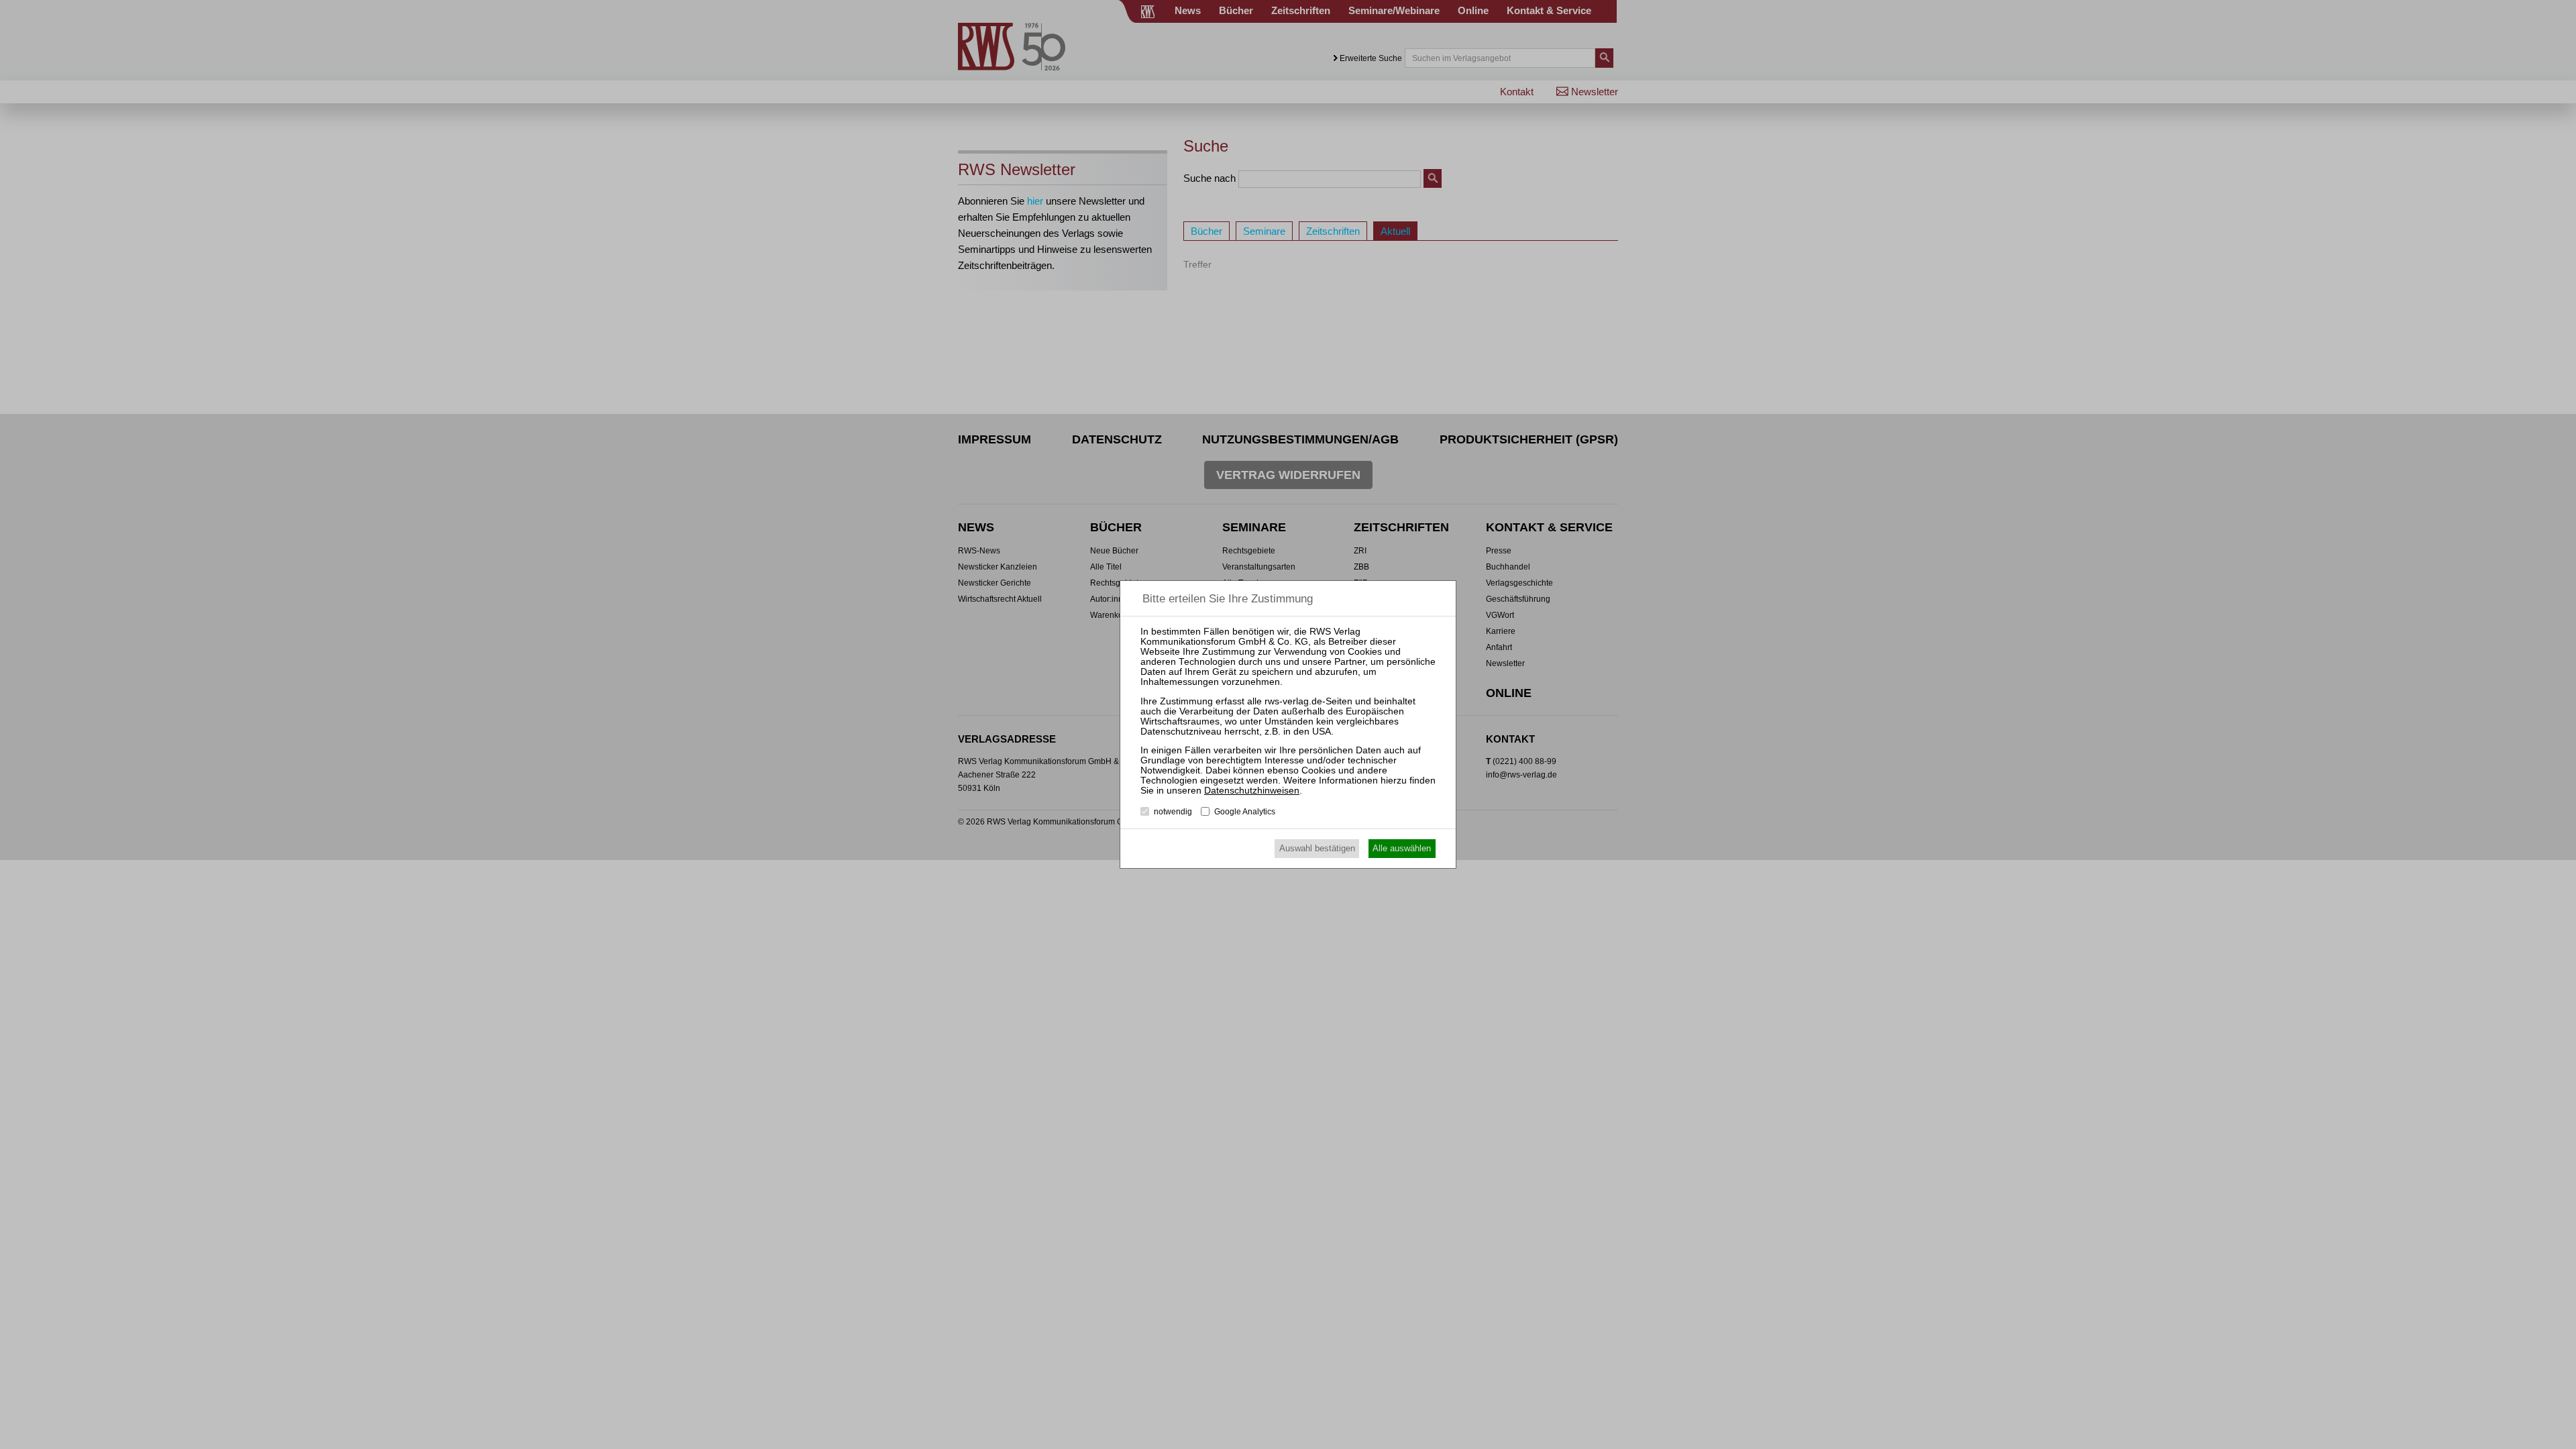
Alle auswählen (1402, 848)
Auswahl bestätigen (1317, 848)
